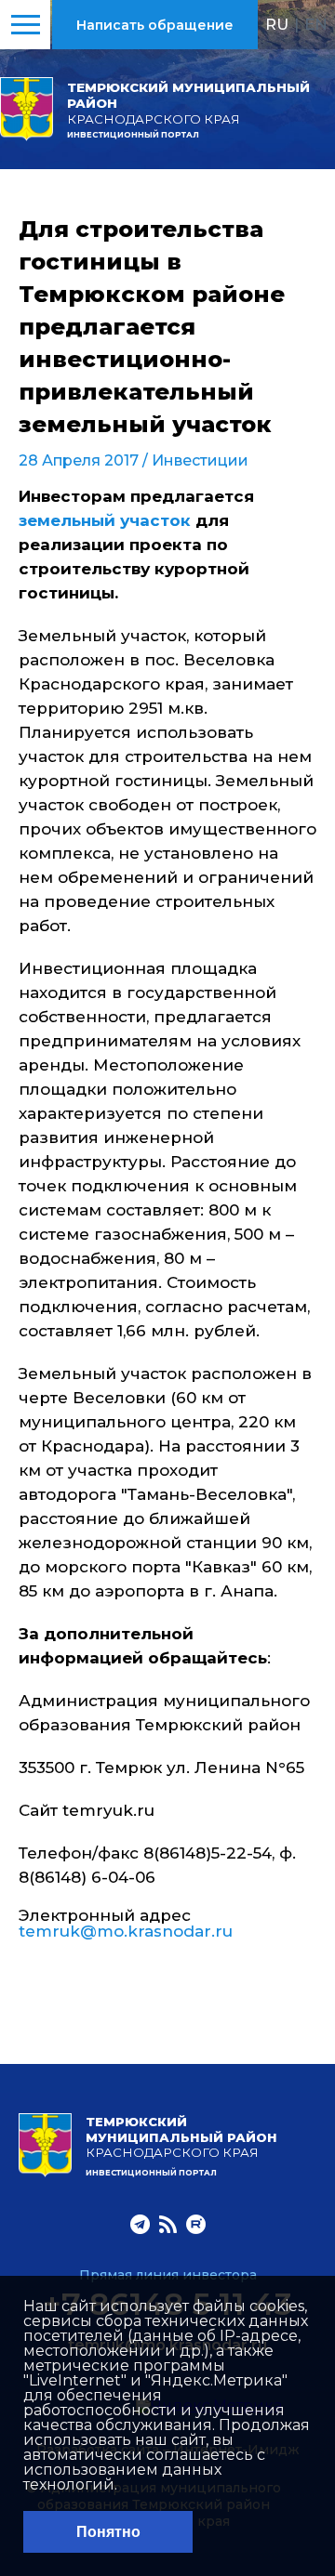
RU (277, 24)
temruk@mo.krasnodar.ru (126, 1931)
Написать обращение (155, 25)
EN (316, 24)
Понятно (108, 2532)
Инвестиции (200, 460)
